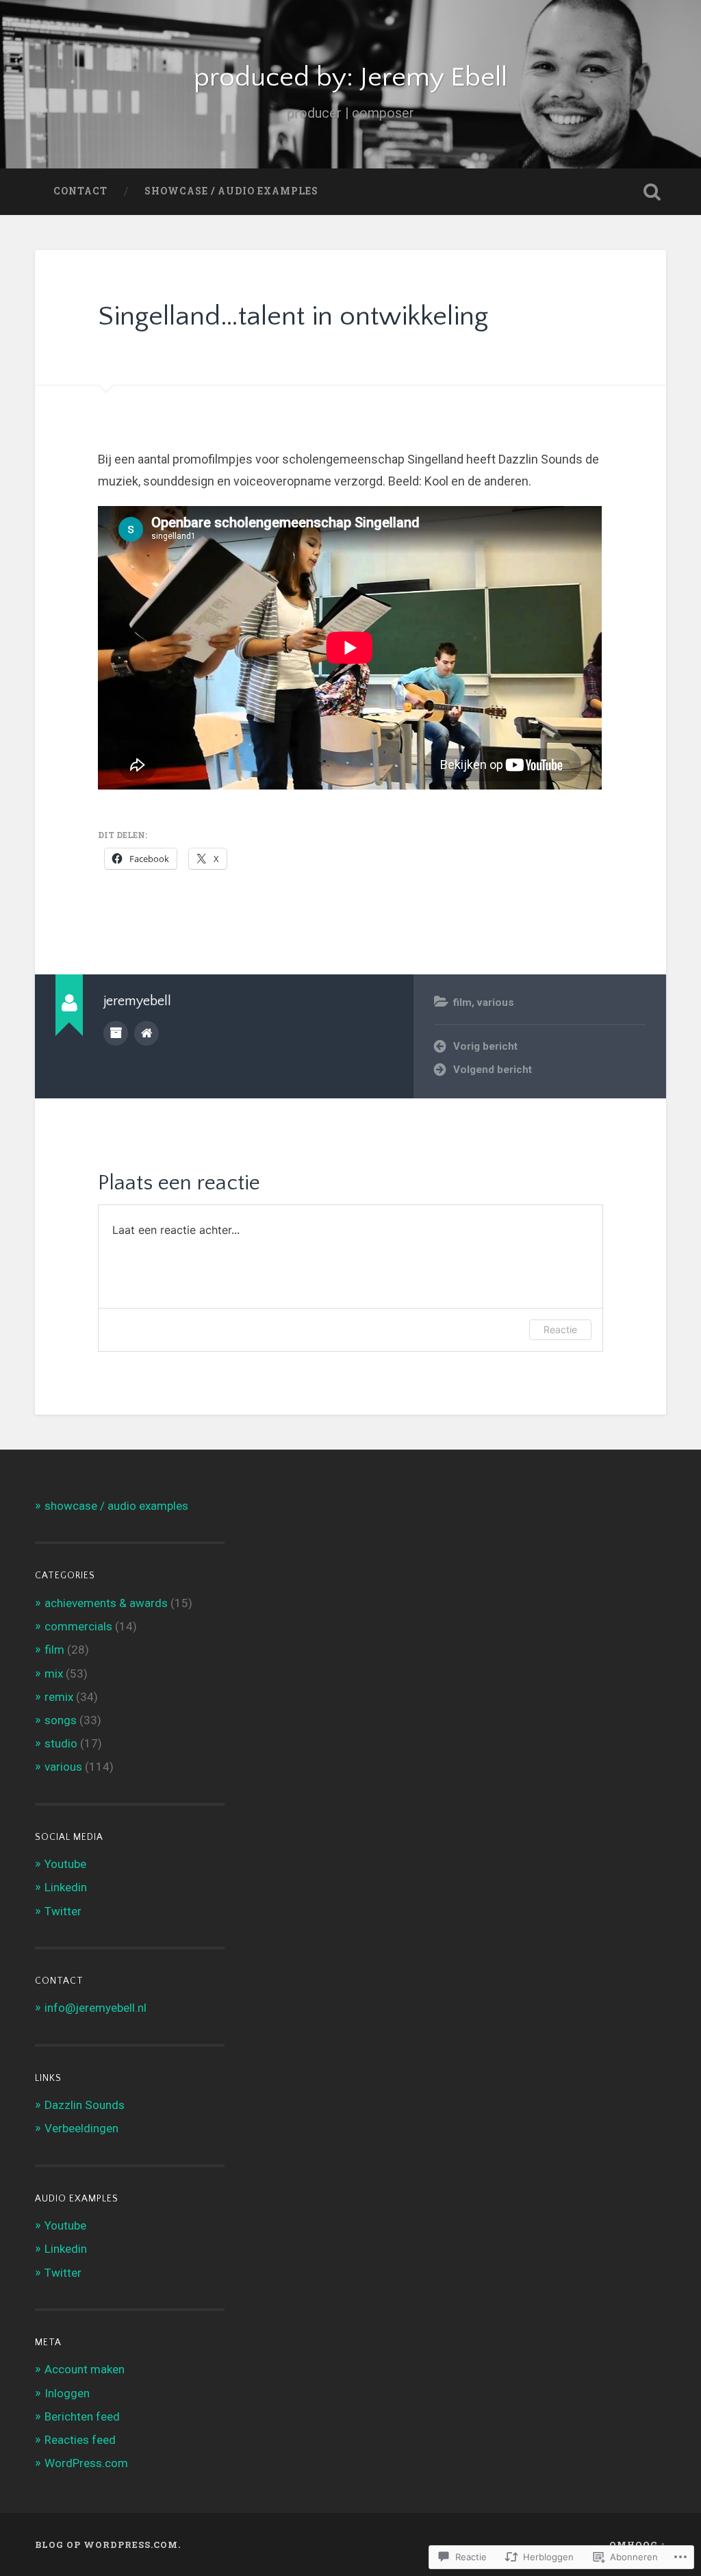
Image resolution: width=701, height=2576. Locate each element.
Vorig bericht (485, 1046)
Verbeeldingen (81, 2128)
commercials (78, 1626)
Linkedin (66, 1887)
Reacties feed (80, 2440)
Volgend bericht (493, 1070)
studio (61, 1743)
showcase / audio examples (231, 191)
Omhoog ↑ (638, 2545)
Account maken (85, 2369)
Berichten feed (82, 2416)
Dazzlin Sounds (85, 2105)
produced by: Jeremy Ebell (350, 78)
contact (80, 191)
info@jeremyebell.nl (95, 2008)
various (496, 1002)
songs (61, 1720)
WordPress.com (86, 2463)
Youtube (65, 1864)
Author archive (116, 1033)
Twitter (63, 1911)
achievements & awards (106, 1603)
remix (59, 1697)
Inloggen (67, 2393)
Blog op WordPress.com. (108, 2545)
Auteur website (146, 1033)
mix (54, 1674)
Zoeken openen (652, 192)
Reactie (560, 1329)
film (462, 1002)
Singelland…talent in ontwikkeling (293, 317)
